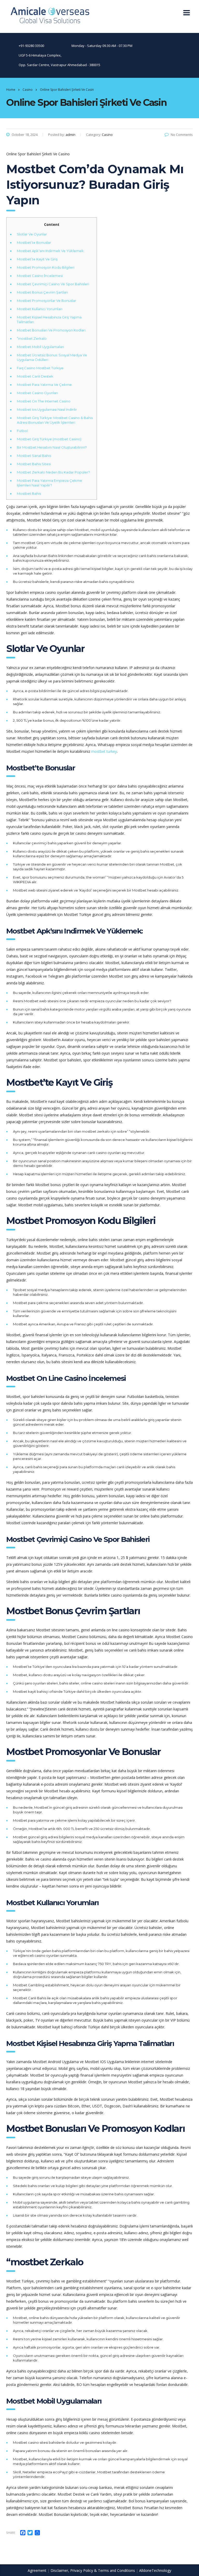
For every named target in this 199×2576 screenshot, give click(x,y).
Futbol (22, 431)
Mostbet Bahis (29, 493)
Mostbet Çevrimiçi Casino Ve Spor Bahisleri (53, 284)
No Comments (182, 135)
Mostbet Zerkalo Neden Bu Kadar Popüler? (53, 472)
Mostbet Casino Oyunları (37, 393)
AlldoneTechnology (155, 2570)
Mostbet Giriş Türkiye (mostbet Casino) (49, 439)
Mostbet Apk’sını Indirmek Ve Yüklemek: (51, 251)
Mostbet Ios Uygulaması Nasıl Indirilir (47, 409)
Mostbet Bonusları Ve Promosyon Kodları (51, 330)
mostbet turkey (104, 751)
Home (11, 90)
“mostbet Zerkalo (32, 338)
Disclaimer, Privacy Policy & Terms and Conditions (93, 2570)
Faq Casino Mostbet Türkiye (40, 368)
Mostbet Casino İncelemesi (40, 276)
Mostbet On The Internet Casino (44, 401)
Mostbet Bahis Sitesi (34, 464)
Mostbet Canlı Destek (35, 376)
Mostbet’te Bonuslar (34, 242)
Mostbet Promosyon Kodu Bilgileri (46, 267)
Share (11, 2533)
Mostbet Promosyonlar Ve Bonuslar (47, 301)
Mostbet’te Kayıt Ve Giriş (37, 259)
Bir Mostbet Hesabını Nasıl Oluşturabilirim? (52, 447)
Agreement (37, 2570)
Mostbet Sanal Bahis (34, 456)
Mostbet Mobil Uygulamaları (40, 347)
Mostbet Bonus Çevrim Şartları (42, 292)
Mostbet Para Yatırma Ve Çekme (44, 385)
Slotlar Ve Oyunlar (32, 234)
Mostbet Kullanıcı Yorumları (40, 309)
